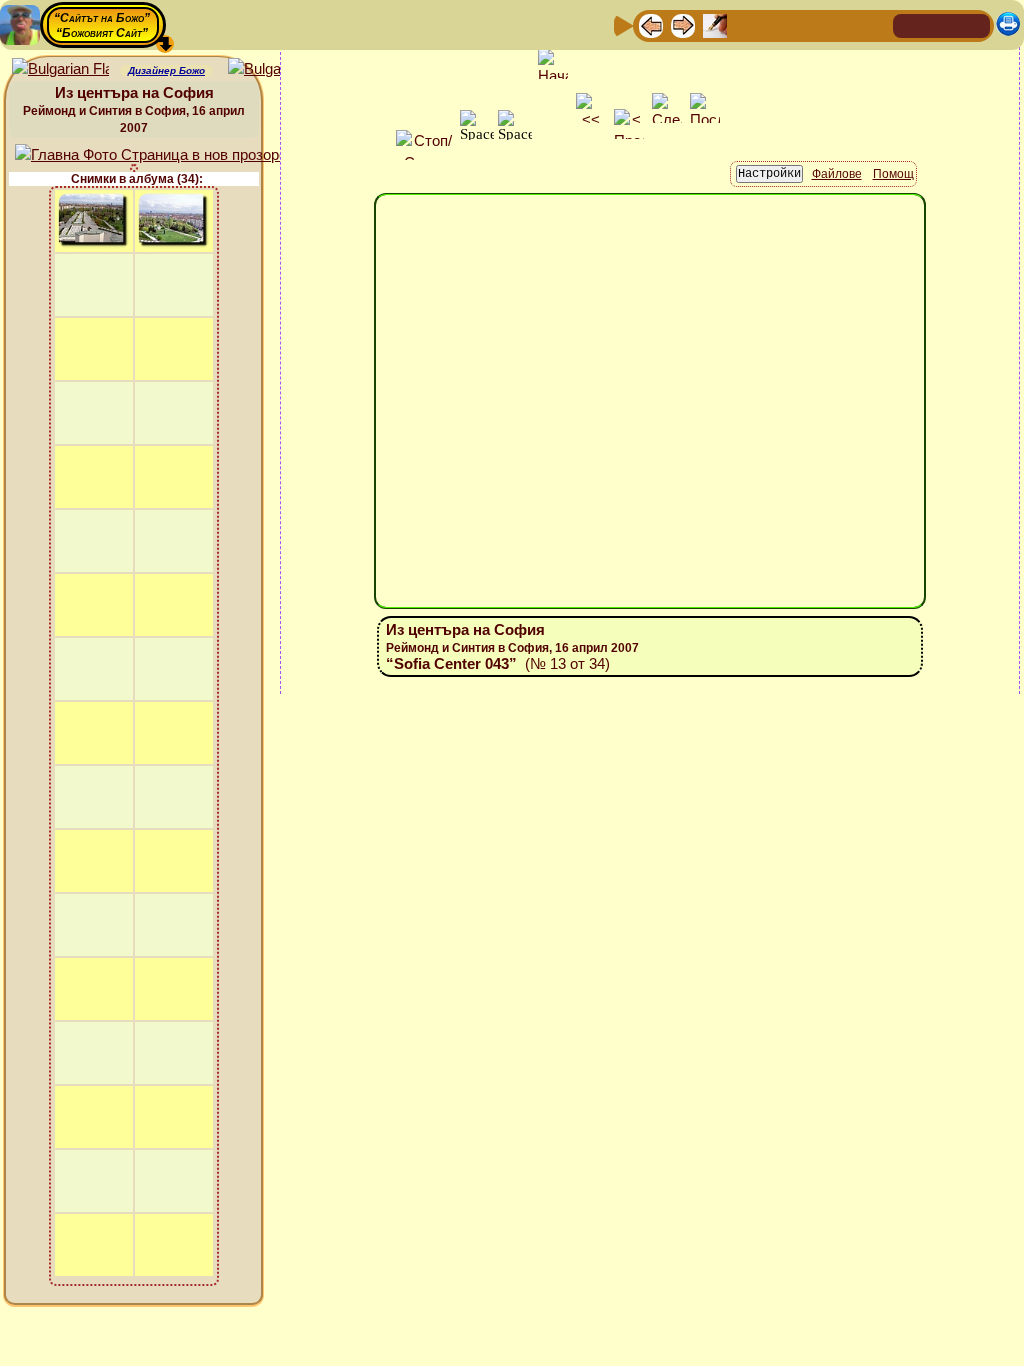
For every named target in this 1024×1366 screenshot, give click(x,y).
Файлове (837, 174)
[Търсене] (875, 24)
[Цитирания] (747, 24)
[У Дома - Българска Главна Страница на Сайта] (942, 24)
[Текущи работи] (779, 24)
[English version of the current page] (60, 69)
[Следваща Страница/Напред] (683, 24)
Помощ (893, 174)
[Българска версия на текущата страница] (276, 69)
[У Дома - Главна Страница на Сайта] (910, 24)
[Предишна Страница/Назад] (651, 24)
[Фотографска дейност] (811, 24)
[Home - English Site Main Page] (974, 24)
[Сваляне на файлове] (843, 24)
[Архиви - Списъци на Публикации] (715, 24)
